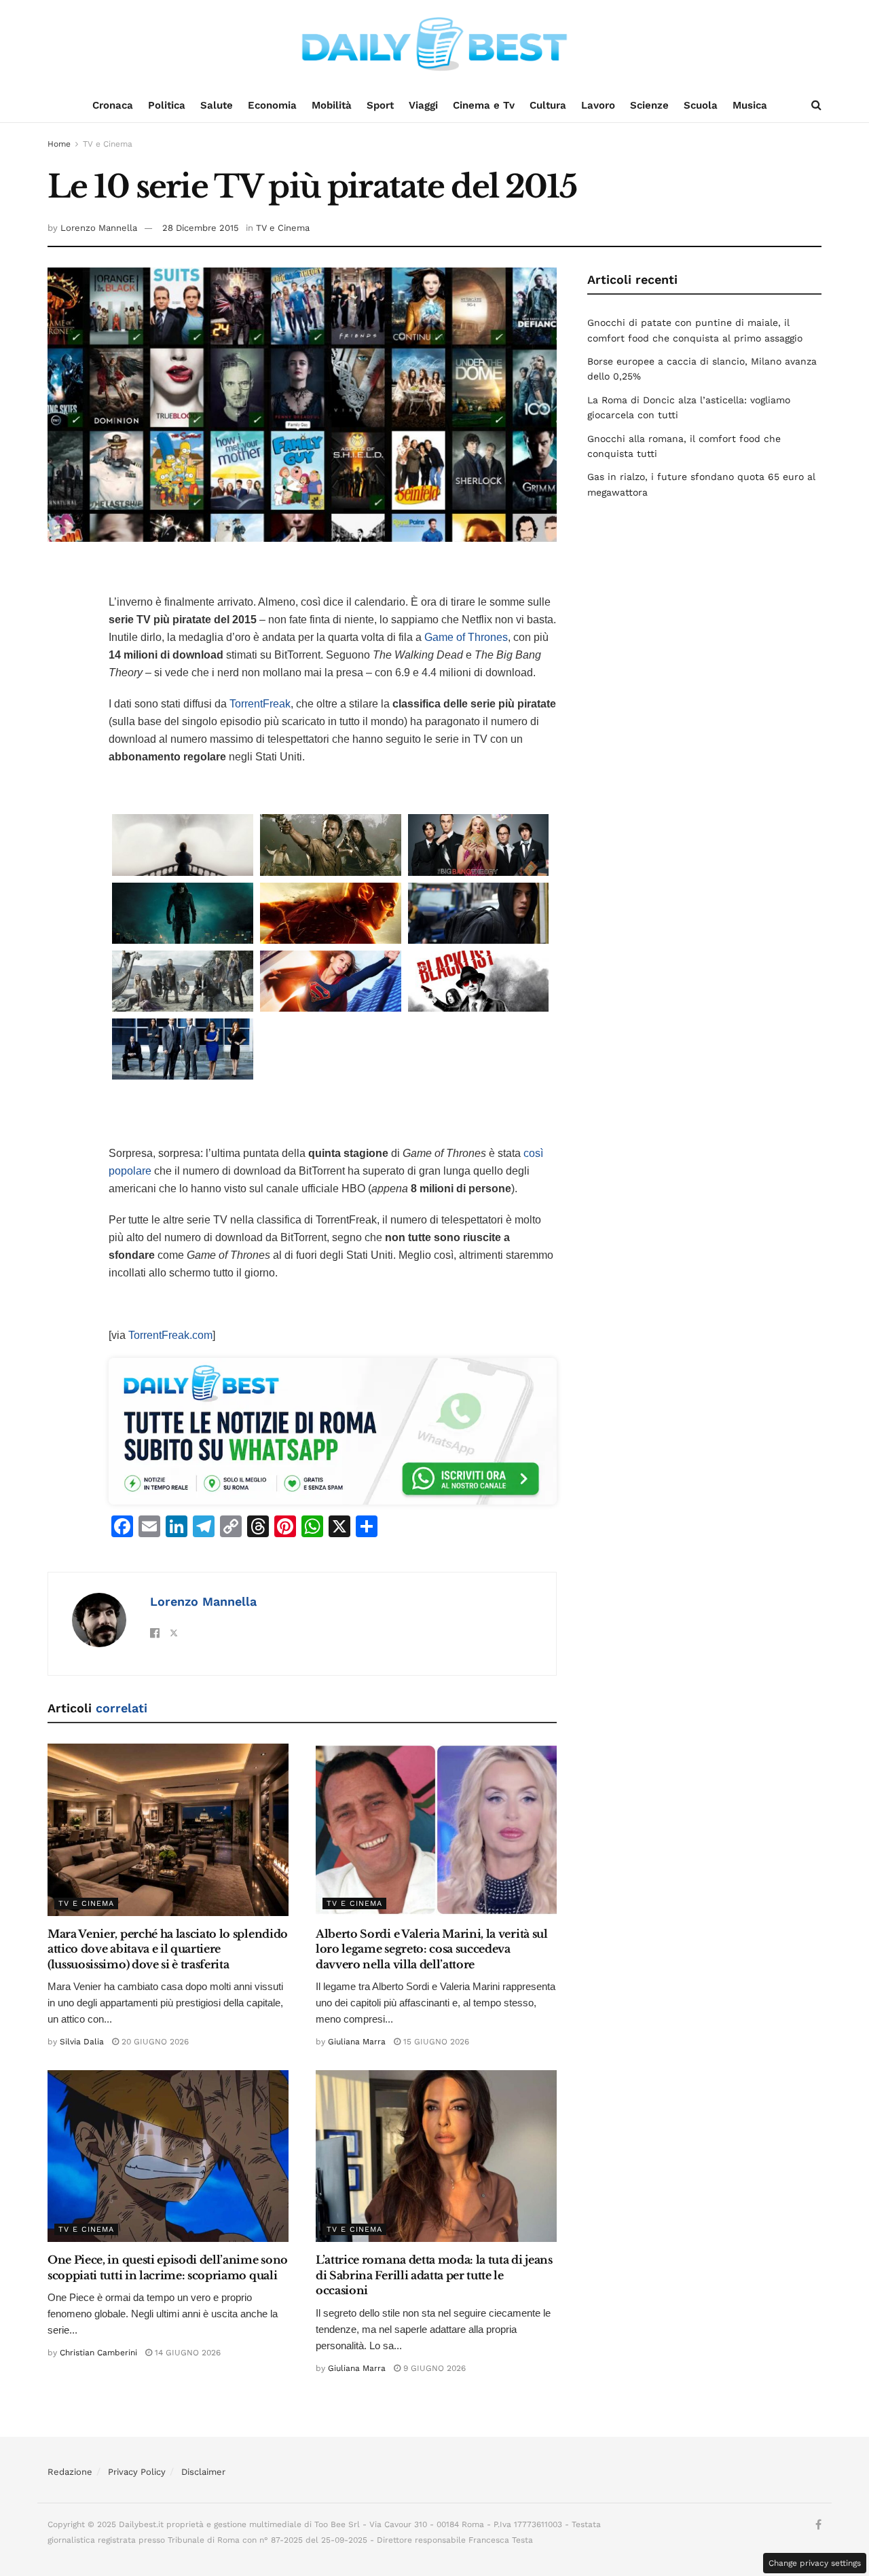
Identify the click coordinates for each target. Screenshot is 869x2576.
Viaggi (423, 105)
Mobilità (332, 105)
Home (59, 144)
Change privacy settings (815, 2563)
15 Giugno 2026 (435, 2042)
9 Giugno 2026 (433, 2368)
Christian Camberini (98, 2353)
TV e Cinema (108, 144)
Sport (380, 105)
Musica (750, 105)
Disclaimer (203, 2472)
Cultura (548, 105)
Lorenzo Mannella (99, 228)
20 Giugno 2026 (154, 2042)
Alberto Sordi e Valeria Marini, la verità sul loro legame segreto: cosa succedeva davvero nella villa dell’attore (432, 1949)
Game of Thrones (466, 637)
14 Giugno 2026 (186, 2353)
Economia (272, 105)
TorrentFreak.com (170, 1335)
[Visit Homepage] (434, 44)
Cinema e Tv (484, 105)
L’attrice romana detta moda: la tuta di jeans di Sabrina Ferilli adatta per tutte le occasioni (434, 2275)
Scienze (649, 105)
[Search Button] (816, 105)
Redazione (70, 2472)
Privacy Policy (137, 2472)
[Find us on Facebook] (818, 2525)
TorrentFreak (260, 704)
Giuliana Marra (357, 2042)
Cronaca (113, 105)
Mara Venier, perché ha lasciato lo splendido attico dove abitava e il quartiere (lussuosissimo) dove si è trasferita (168, 1949)
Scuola (701, 105)
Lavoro (598, 105)
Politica (167, 105)
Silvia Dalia (82, 2042)
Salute (217, 105)
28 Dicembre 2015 (201, 228)
